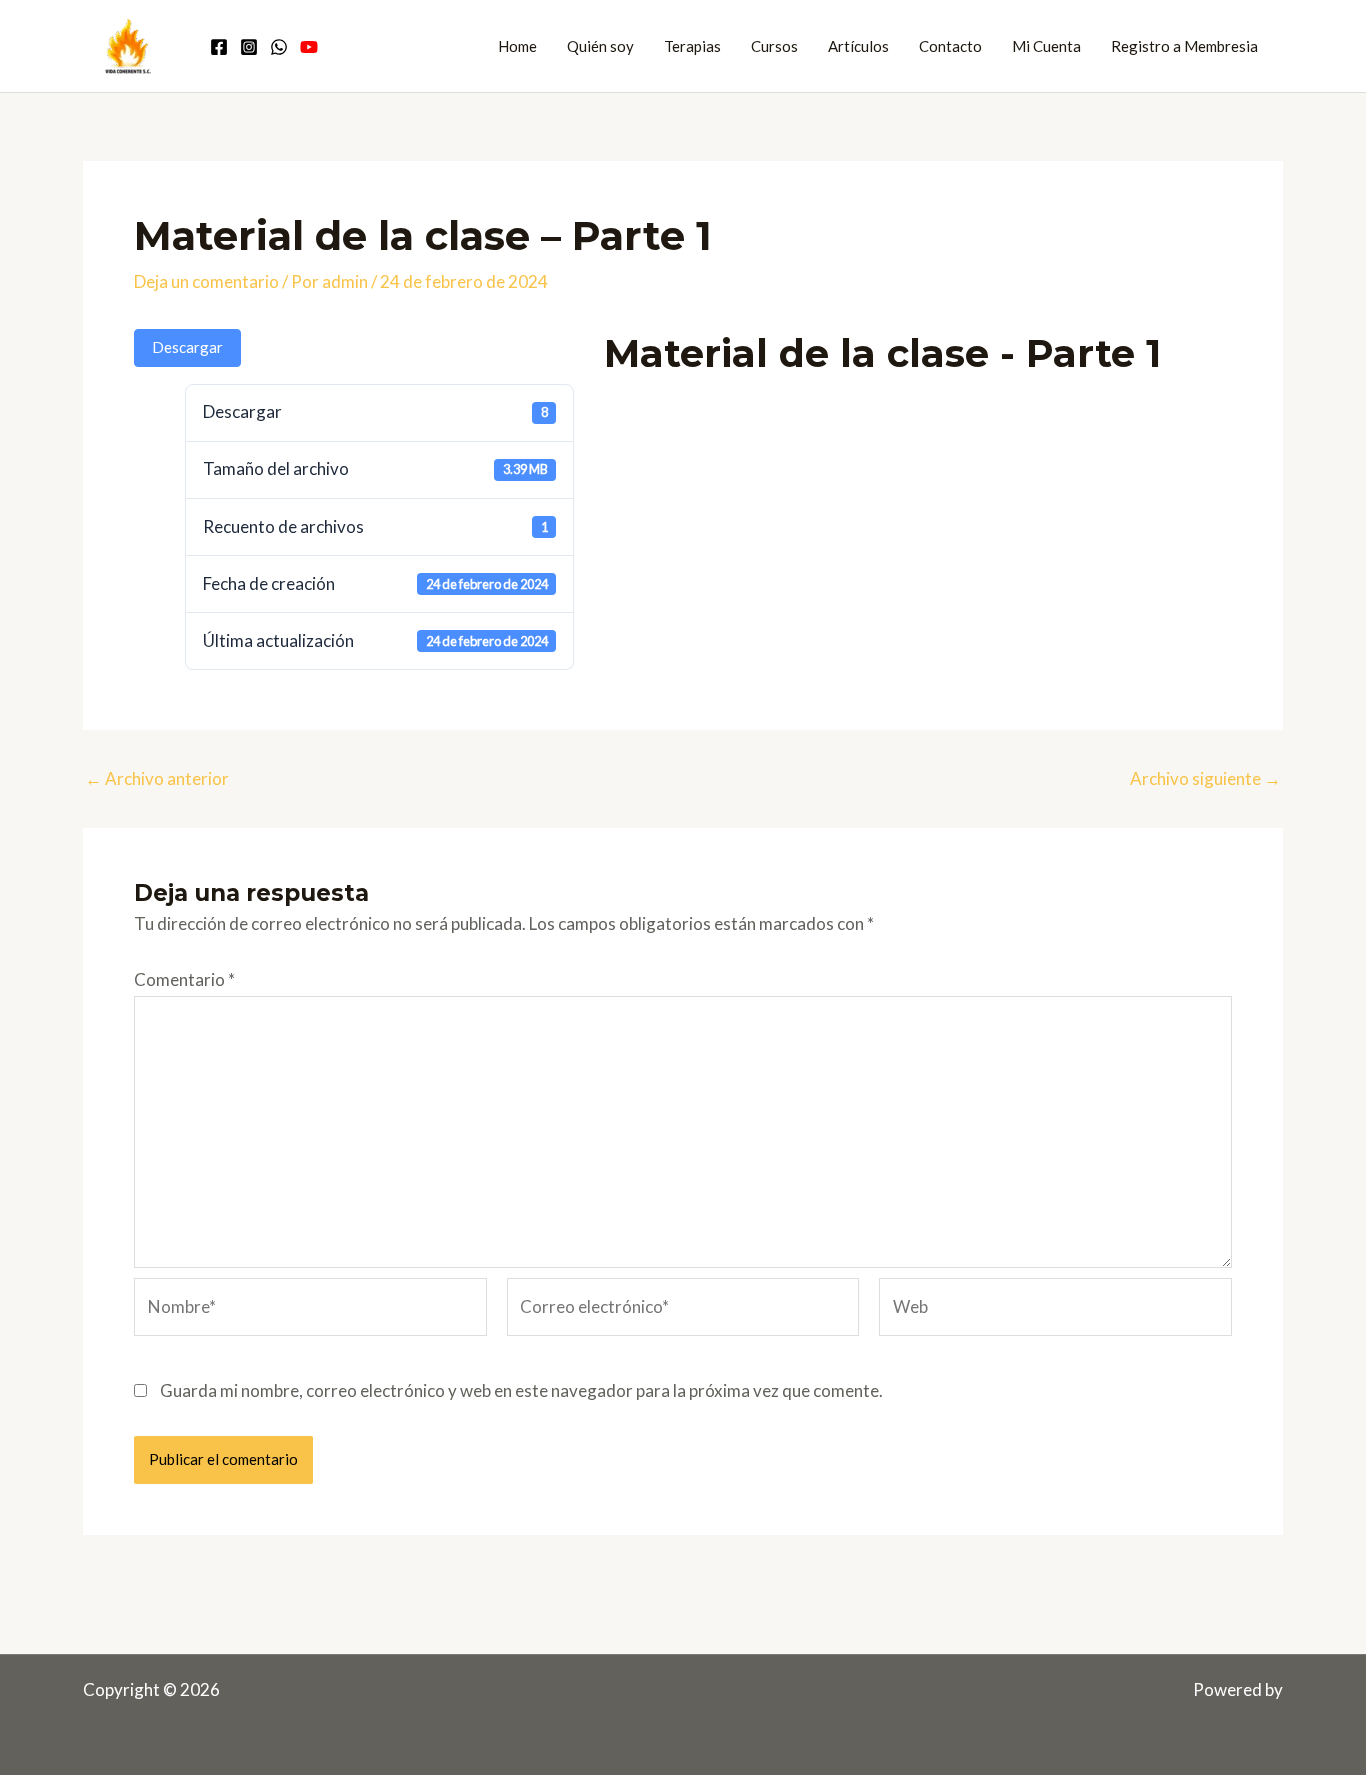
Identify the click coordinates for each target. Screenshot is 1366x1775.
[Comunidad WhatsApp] (279, 47)
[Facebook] (219, 47)
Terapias (692, 46)
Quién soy (600, 46)
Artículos (858, 46)
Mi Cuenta (1046, 46)
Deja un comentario (206, 281)
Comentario (184, 979)
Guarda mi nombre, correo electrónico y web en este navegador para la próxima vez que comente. (521, 1390)
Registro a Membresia (1184, 46)
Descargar (187, 347)
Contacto (950, 46)
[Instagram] (249, 47)
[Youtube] (309, 47)
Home (517, 46)
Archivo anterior (157, 778)
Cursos (774, 46)
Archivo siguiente (1205, 778)
